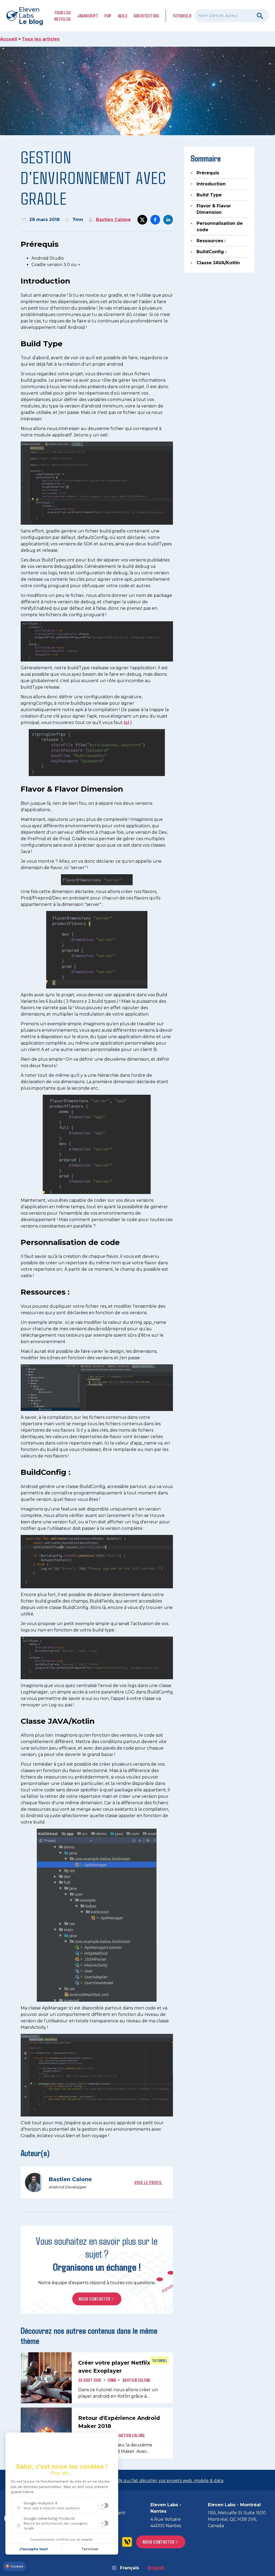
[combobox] (231, 16)
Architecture (146, 16)
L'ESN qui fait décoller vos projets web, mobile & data (167, 2481)
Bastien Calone (113, 220)
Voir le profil (148, 2182)
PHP (108, 16)
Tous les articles (62, 16)
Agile (123, 16)
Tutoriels (182, 16)
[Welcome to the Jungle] (127, 2542)
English (156, 2568)
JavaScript (88, 16)
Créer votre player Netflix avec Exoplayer (114, 2367)
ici (126, 723)
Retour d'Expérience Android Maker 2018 (119, 2422)
